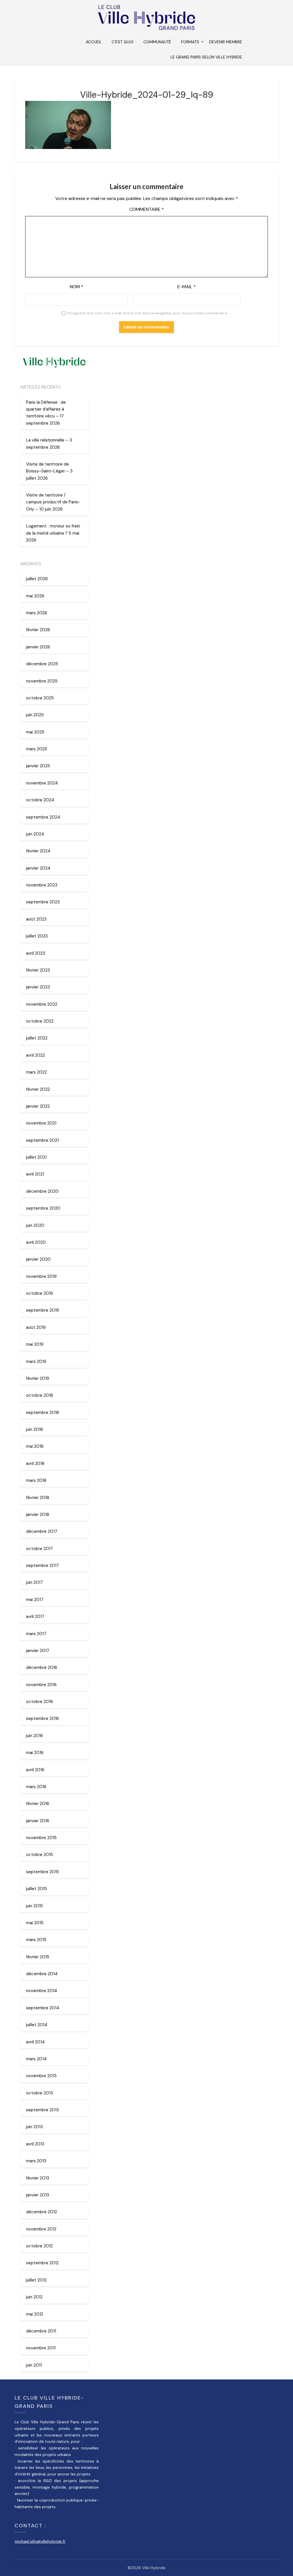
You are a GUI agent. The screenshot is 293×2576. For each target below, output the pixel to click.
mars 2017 (36, 1634)
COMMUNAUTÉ (157, 42)
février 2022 (38, 1089)
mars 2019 (36, 1361)
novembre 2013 (41, 2076)
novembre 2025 (42, 681)
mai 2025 (35, 732)
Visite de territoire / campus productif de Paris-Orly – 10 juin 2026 (53, 502)
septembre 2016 (42, 1718)
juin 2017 (34, 1582)
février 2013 (38, 2178)
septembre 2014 (43, 2008)
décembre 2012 (41, 2212)
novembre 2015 (41, 1838)
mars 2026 (37, 613)
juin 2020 (35, 1225)
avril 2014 (35, 2042)
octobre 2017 (39, 1549)
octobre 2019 (39, 1293)
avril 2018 (35, 1463)
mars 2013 (36, 2161)
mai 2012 (35, 2314)
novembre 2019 (41, 1276)
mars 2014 (36, 2059)
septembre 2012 (42, 2263)
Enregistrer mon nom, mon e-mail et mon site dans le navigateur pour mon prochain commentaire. (148, 313)
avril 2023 (36, 953)
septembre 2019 (42, 1310)
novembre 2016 (41, 1685)
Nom (77, 287)
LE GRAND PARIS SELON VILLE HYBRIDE (206, 57)
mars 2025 (37, 749)
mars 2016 (36, 1787)
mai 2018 (35, 1446)
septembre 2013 (42, 2110)
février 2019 (38, 1378)
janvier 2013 (38, 2195)
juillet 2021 (36, 1157)
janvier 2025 (38, 766)
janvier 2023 (38, 987)
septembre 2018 (42, 1412)
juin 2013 (34, 2127)
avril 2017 (35, 1616)
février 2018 (38, 1498)
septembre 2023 (43, 902)
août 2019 (36, 1327)
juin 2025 (35, 715)
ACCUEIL (94, 42)
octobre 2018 (39, 1395)
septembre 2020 (43, 1208)
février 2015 (38, 1957)
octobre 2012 (39, 2246)
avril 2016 (35, 1770)
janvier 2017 (38, 1651)
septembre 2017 (42, 1565)
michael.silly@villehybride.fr (40, 2541)
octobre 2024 (40, 800)
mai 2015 (35, 1923)
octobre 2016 (39, 1702)
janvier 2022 (38, 1106)
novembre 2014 (41, 1991)
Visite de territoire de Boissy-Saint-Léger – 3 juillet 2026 (49, 471)
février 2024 (38, 851)
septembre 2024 (43, 817)
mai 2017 (35, 1600)
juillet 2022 (37, 1038)
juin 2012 (34, 2297)
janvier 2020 (38, 1259)
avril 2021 (35, 1174)
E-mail (187, 287)
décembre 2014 (42, 1974)
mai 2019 (35, 1344)
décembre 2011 (41, 2331)
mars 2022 (36, 1072)
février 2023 (38, 970)
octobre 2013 (39, 2093)
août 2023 (36, 919)
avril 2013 (35, 2144)
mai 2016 (35, 1753)
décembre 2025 (42, 664)
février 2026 (38, 630)
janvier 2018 (38, 1514)
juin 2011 (34, 2365)
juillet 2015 (36, 1889)
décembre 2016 (42, 1667)
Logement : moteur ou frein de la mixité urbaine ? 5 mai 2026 (53, 533)
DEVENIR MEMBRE (226, 42)
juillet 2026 (37, 579)
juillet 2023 (37, 936)
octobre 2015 (39, 1855)
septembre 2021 (42, 1140)
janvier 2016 (38, 1821)
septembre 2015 (42, 1872)
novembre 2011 (41, 2348)
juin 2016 (34, 1736)
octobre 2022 (40, 1021)
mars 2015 (36, 1940)
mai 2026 (35, 596)
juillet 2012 (36, 2280)
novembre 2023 (42, 885)
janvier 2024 (38, 868)
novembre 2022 (42, 1004)
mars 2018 (36, 1480)
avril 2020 (36, 1242)
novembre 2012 (41, 2229)
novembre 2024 (42, 783)
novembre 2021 (41, 1123)
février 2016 (38, 1804)
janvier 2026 (38, 647)
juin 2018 (34, 1429)
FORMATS (190, 42)
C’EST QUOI (122, 42)
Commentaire (147, 209)
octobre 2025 (40, 698)
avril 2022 (35, 1055)
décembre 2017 (42, 1531)
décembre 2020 (42, 1191)
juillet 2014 (37, 2025)
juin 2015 (34, 1906)
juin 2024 (35, 834)
